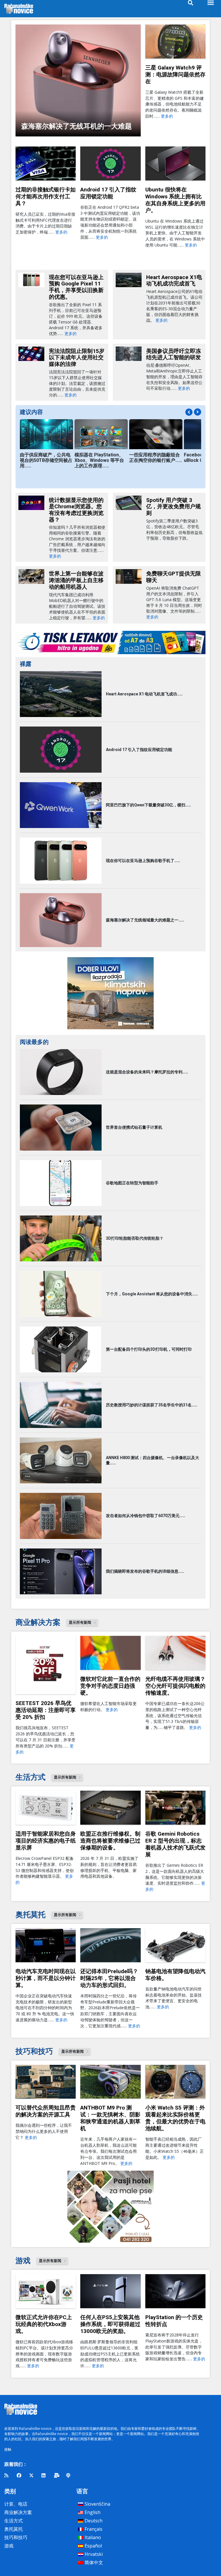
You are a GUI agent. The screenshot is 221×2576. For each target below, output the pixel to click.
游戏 (9, 2546)
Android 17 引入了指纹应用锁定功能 (108, 193)
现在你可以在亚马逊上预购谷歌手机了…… (143, 861)
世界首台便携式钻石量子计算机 (134, 1127)
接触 (8, 2449)
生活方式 (14, 2521)
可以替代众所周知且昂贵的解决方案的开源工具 (46, 2111)
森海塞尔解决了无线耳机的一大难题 (77, 126)
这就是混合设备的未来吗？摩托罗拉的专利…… (147, 1072)
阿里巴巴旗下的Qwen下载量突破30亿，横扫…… (148, 805)
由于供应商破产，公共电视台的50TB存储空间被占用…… (46, 460)
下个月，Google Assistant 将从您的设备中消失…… (152, 1294)
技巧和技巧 (16, 2537)
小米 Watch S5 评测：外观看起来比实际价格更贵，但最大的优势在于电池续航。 (175, 2118)
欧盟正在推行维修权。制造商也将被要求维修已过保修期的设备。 (110, 1841)
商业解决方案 (18, 2512)
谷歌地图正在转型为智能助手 (132, 1183)
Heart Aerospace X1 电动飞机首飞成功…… (144, 694)
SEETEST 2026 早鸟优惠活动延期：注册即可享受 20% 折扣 (46, 1710)
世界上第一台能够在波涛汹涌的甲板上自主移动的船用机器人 (76, 580)
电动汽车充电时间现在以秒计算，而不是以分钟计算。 (46, 1978)
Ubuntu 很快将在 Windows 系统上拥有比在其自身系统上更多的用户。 (175, 200)
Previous (189, 412)
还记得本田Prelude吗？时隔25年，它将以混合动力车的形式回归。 (109, 1978)
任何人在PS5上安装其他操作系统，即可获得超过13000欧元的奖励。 (110, 2324)
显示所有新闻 (80, 1622)
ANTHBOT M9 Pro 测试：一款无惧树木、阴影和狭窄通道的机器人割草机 (110, 2118)
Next (198, 412)
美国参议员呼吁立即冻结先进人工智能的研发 (174, 354)
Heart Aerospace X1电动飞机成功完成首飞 (174, 281)
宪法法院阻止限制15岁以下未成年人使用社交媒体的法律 (77, 357)
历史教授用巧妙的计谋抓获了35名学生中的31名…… (152, 1405)
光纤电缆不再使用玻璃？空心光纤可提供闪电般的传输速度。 (175, 1686)
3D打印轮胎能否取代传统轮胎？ (135, 1238)
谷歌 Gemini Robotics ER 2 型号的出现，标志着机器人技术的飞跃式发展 (175, 1844)
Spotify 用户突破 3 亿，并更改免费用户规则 (174, 507)
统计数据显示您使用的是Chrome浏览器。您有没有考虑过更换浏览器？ (76, 510)
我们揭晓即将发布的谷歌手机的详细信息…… (145, 1571)
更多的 (167, 116)
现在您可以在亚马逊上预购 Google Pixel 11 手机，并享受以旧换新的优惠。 (76, 287)
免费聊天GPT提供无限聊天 (174, 577)
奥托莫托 (14, 2529)
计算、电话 (16, 2504)
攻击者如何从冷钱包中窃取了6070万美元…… (146, 1516)
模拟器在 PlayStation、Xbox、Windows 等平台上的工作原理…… (99, 460)
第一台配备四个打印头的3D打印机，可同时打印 (149, 1349)
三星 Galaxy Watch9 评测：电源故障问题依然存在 (175, 75)
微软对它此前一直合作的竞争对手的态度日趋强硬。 (110, 1686)
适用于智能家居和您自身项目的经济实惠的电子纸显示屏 (46, 1841)
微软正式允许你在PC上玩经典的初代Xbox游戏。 (44, 2324)
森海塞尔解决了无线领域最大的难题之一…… (145, 920)
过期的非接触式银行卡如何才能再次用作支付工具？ (46, 196)
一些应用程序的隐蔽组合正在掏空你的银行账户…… (156, 458)
